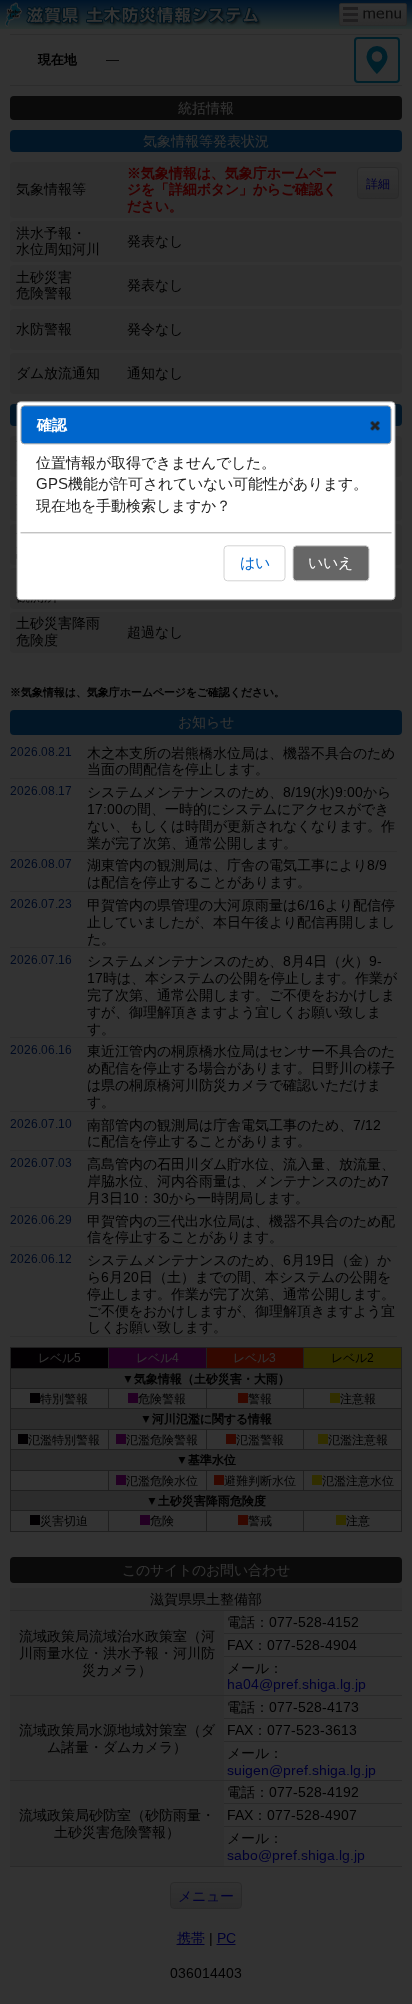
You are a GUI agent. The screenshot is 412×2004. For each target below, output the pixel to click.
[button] (375, 425)
